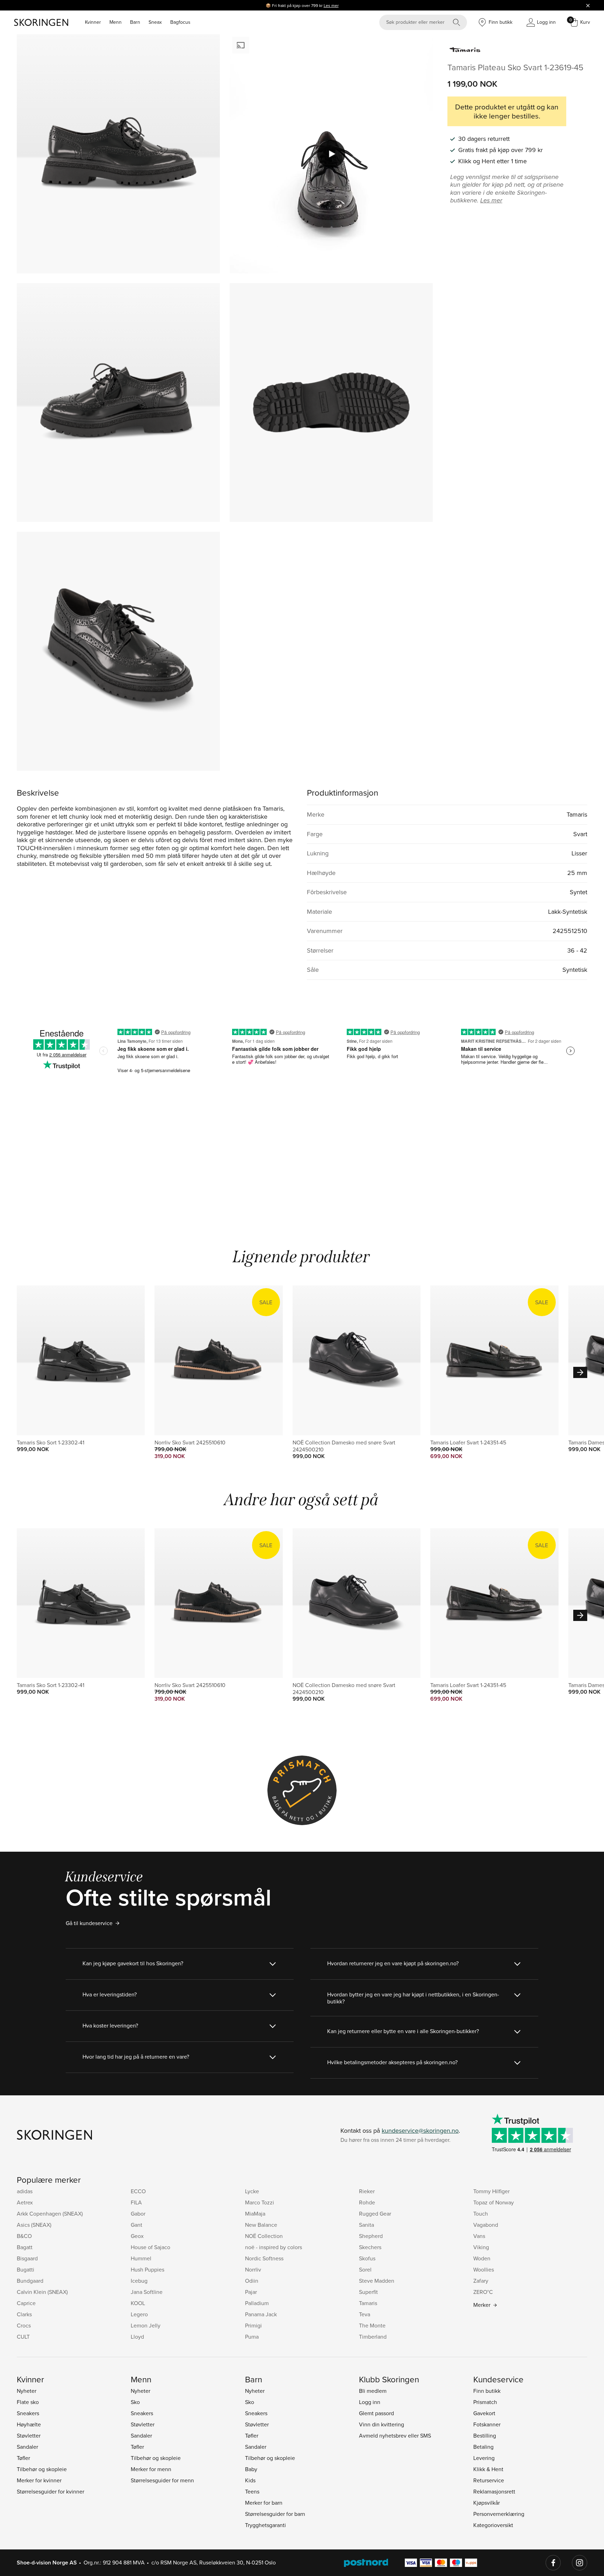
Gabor (138, 2213)
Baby (251, 2469)
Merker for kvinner (39, 2480)
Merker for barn (264, 2503)
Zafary (481, 2281)
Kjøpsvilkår (487, 2503)
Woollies (484, 2269)
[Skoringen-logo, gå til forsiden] (41, 22)
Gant (136, 2225)
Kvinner (93, 22)
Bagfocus (180, 22)
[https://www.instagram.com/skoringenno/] (580, 2563)
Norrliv (253, 2269)
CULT (23, 2337)
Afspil (331, 154)
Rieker (367, 2191)
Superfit (368, 2292)
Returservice (489, 2480)
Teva (365, 2314)
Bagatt (25, 2247)
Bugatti (26, 2269)
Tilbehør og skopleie (42, 2469)
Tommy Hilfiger (491, 2191)
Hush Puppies (148, 2269)
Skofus (367, 2258)
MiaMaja (255, 2213)
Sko (135, 2402)
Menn (116, 22)
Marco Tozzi (260, 2202)
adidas (25, 2191)
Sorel (365, 2269)
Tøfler (23, 2458)
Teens (252, 2491)
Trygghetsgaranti (265, 2525)
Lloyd (137, 2337)
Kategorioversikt (493, 2525)
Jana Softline (147, 2292)
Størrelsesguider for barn (275, 2514)
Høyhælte (29, 2424)
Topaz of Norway (494, 2202)
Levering (484, 2458)
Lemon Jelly (146, 2325)
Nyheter (27, 2391)
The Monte (372, 2325)
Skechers (370, 2247)
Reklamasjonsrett (494, 2491)
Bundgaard (30, 2281)
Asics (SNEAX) (34, 2225)
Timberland (373, 2337)
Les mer (331, 5)
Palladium (257, 2303)
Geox (137, 2236)
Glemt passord (376, 2413)
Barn (135, 22)
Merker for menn (151, 2469)
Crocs (24, 2325)
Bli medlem (373, 2391)
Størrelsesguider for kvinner (51, 2491)
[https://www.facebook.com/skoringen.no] (553, 2563)
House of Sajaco (150, 2247)
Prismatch (485, 2402)
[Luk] (588, 5)
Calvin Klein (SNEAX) (42, 2292)
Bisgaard (27, 2258)
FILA (136, 2202)
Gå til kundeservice (89, 1923)
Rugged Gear (375, 2213)
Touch (481, 2213)
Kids (250, 2480)
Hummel (141, 2258)
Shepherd (371, 2236)
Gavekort (484, 2413)
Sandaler (27, 2447)
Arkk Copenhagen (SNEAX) (50, 2213)
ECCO (138, 2191)
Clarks (24, 2314)
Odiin (252, 2281)
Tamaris (368, 2303)
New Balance (261, 2225)
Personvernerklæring (499, 2514)
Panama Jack (261, 2314)
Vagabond (486, 2225)
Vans (479, 2236)
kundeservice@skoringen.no (420, 2130)
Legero (139, 2314)
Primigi (253, 2325)
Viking (481, 2247)
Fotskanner (487, 2424)
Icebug (139, 2281)
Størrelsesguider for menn (162, 2480)
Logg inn (370, 2402)
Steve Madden (377, 2281)
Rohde (367, 2202)
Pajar (251, 2292)
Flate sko (28, 2402)
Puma (252, 2337)
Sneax (155, 22)
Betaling (483, 2447)
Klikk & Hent (488, 2469)
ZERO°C (483, 2292)
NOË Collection (264, 2236)
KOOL (138, 2303)
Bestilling (485, 2435)
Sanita (366, 2225)
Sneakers (28, 2413)
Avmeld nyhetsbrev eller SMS (395, 2435)
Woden (482, 2258)
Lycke (252, 2191)
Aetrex (25, 2202)
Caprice (26, 2303)
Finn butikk (487, 2391)
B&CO (24, 2236)
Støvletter (29, 2435)
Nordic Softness (264, 2258)
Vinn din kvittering (382, 2424)
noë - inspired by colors (274, 2247)
